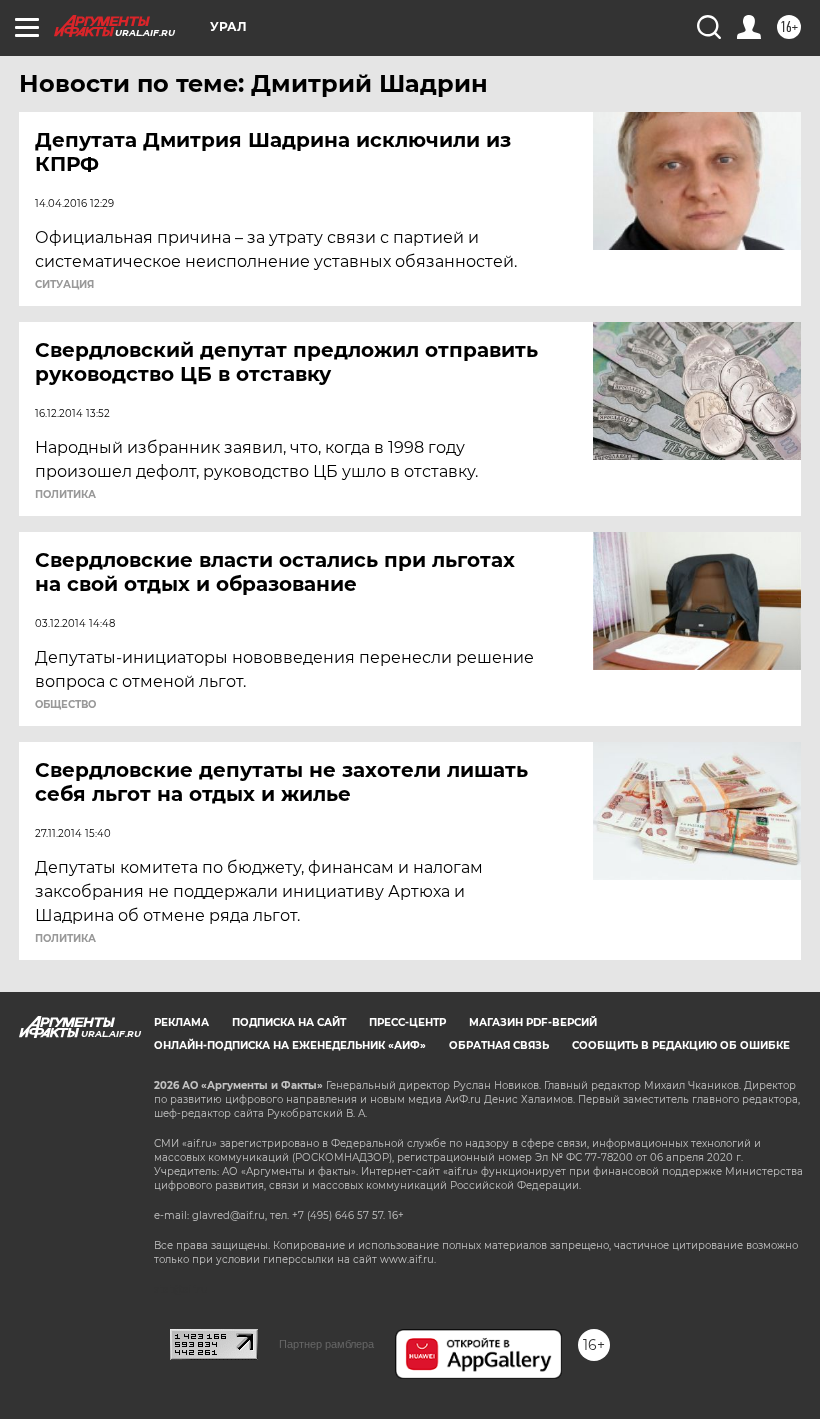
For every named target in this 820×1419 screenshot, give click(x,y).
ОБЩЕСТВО (65, 705)
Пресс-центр (407, 1022)
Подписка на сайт (289, 1022)
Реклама (181, 1022)
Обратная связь (499, 1045)
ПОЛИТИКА (65, 495)
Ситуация (64, 285)
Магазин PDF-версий (533, 1022)
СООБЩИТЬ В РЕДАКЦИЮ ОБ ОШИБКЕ (681, 1045)
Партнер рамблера (326, 1344)
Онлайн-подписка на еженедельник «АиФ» (290, 1045)
